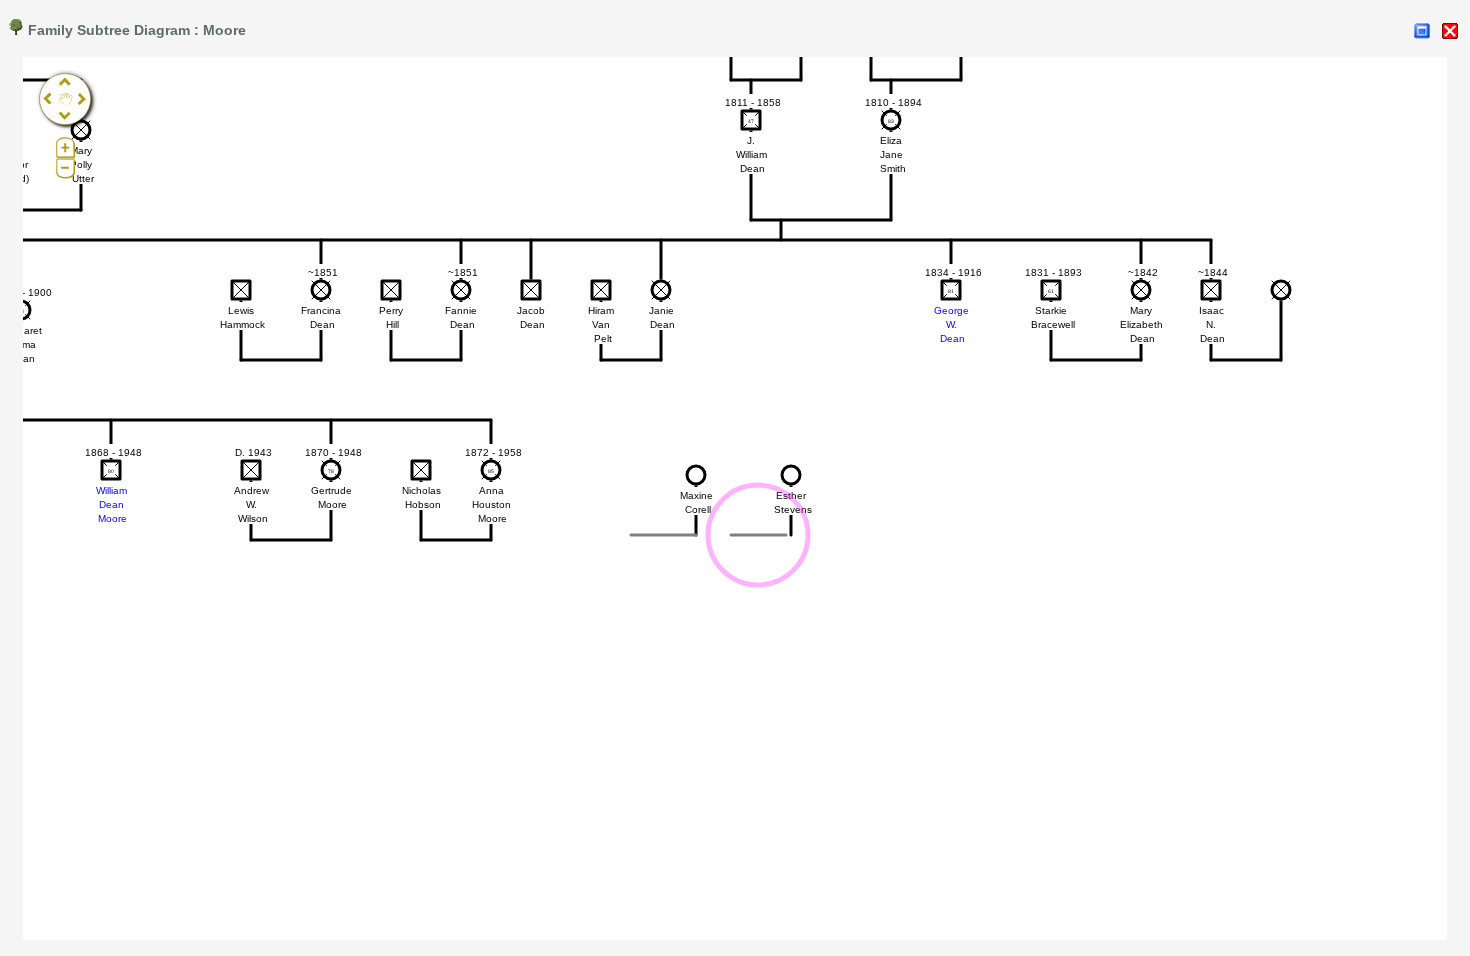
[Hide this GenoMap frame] (1450, 31)
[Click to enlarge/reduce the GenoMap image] (1422, 31)
